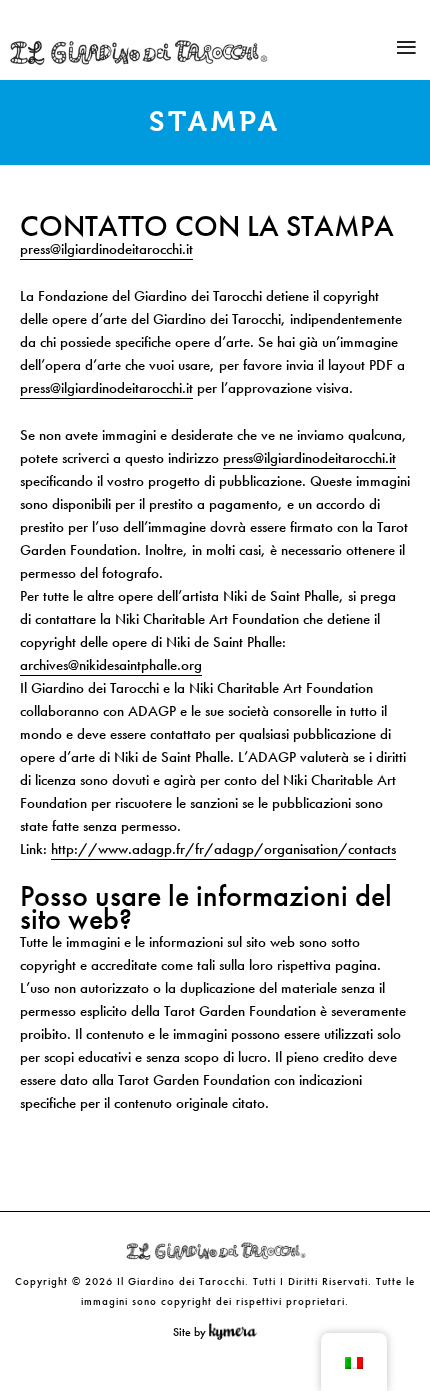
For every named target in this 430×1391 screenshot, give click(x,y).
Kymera (237, 1332)
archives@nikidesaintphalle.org (111, 665)
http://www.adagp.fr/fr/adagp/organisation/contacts (223, 849)
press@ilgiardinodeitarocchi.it (106, 249)
